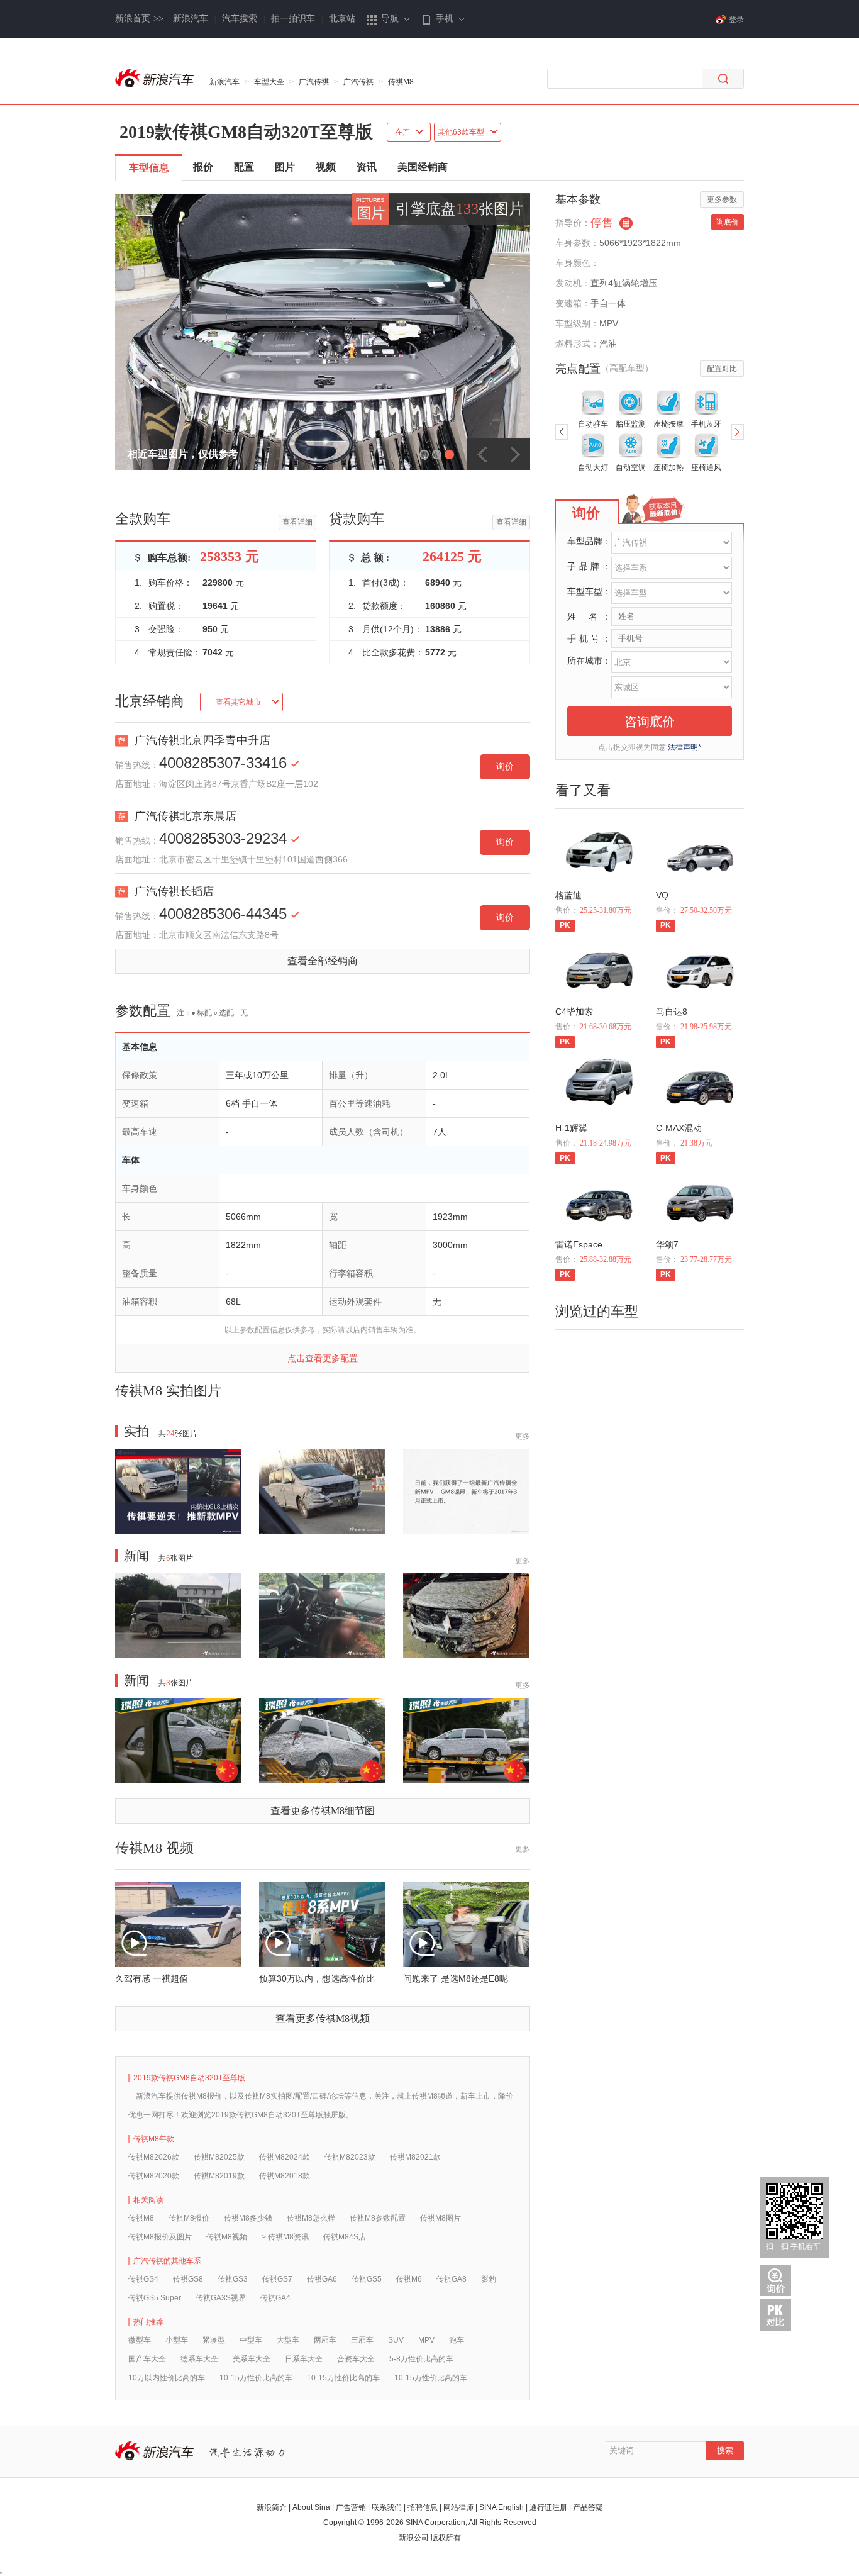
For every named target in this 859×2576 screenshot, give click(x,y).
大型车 (288, 2340)
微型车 (140, 2340)
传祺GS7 (277, 2279)
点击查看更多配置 (323, 1358)
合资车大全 (356, 2359)
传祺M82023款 (350, 2157)
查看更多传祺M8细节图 (323, 1811)
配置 (244, 167)
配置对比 (722, 369)
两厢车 (325, 2340)
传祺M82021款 (415, 2157)
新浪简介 (272, 2507)
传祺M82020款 (154, 2176)
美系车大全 (252, 2359)
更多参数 (722, 199)
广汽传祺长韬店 (174, 891)
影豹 (489, 2279)
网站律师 (458, 2507)
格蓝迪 (568, 895)
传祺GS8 (188, 2279)
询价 (505, 767)
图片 (285, 167)
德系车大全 (199, 2359)
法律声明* (684, 747)
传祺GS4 (143, 2279)
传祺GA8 (452, 2279)
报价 (203, 167)
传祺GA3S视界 (221, 2298)
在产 (402, 132)
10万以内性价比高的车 (167, 2378)
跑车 (457, 2340)
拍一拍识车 (293, 19)
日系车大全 (304, 2359)
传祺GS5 (367, 2279)
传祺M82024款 (285, 2157)
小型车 (177, 2340)
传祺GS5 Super (155, 2298)
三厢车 (362, 2340)
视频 (326, 167)
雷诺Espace (579, 1244)
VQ (662, 895)
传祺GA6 (322, 2279)
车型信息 (149, 168)
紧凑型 (214, 2340)
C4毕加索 (574, 1012)
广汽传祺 (314, 82)
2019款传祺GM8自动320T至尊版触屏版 (279, 2115)
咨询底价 (650, 722)
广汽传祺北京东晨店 (186, 816)
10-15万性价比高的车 (256, 2378)
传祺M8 (401, 82)
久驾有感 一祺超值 (152, 1978)
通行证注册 (548, 2507)
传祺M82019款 (219, 2176)
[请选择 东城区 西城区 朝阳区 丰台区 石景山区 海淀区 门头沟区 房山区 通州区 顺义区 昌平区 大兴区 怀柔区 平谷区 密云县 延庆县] (672, 687)
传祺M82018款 (285, 2176)
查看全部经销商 (323, 961)
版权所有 (446, 2538)
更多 (523, 1436)
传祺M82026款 (154, 2157)
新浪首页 (139, 19)
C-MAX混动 (679, 1128)
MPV (426, 2340)
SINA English (502, 2507)
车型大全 (269, 82)
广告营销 (351, 2507)
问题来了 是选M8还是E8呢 (456, 1978)
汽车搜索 (240, 19)
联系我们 (387, 2507)
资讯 (367, 167)
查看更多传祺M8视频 (323, 2018)
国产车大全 (147, 2359)
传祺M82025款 (219, 2157)
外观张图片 (475, 209)
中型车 (251, 2340)
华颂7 (667, 1244)
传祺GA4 (275, 2298)
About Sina (311, 2507)
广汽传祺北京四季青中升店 (202, 740)
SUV (396, 2340)
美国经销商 (423, 167)
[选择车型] (672, 593)
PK (565, 925)
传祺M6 (409, 2279)
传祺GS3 (233, 2279)
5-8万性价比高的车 (421, 2359)
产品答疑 (588, 2507)
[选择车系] (672, 568)
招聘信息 (423, 2507)
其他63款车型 (461, 132)
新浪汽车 (191, 19)
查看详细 (297, 522)
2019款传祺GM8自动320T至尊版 (246, 132)
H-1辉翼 (571, 1128)
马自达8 (672, 1012)
